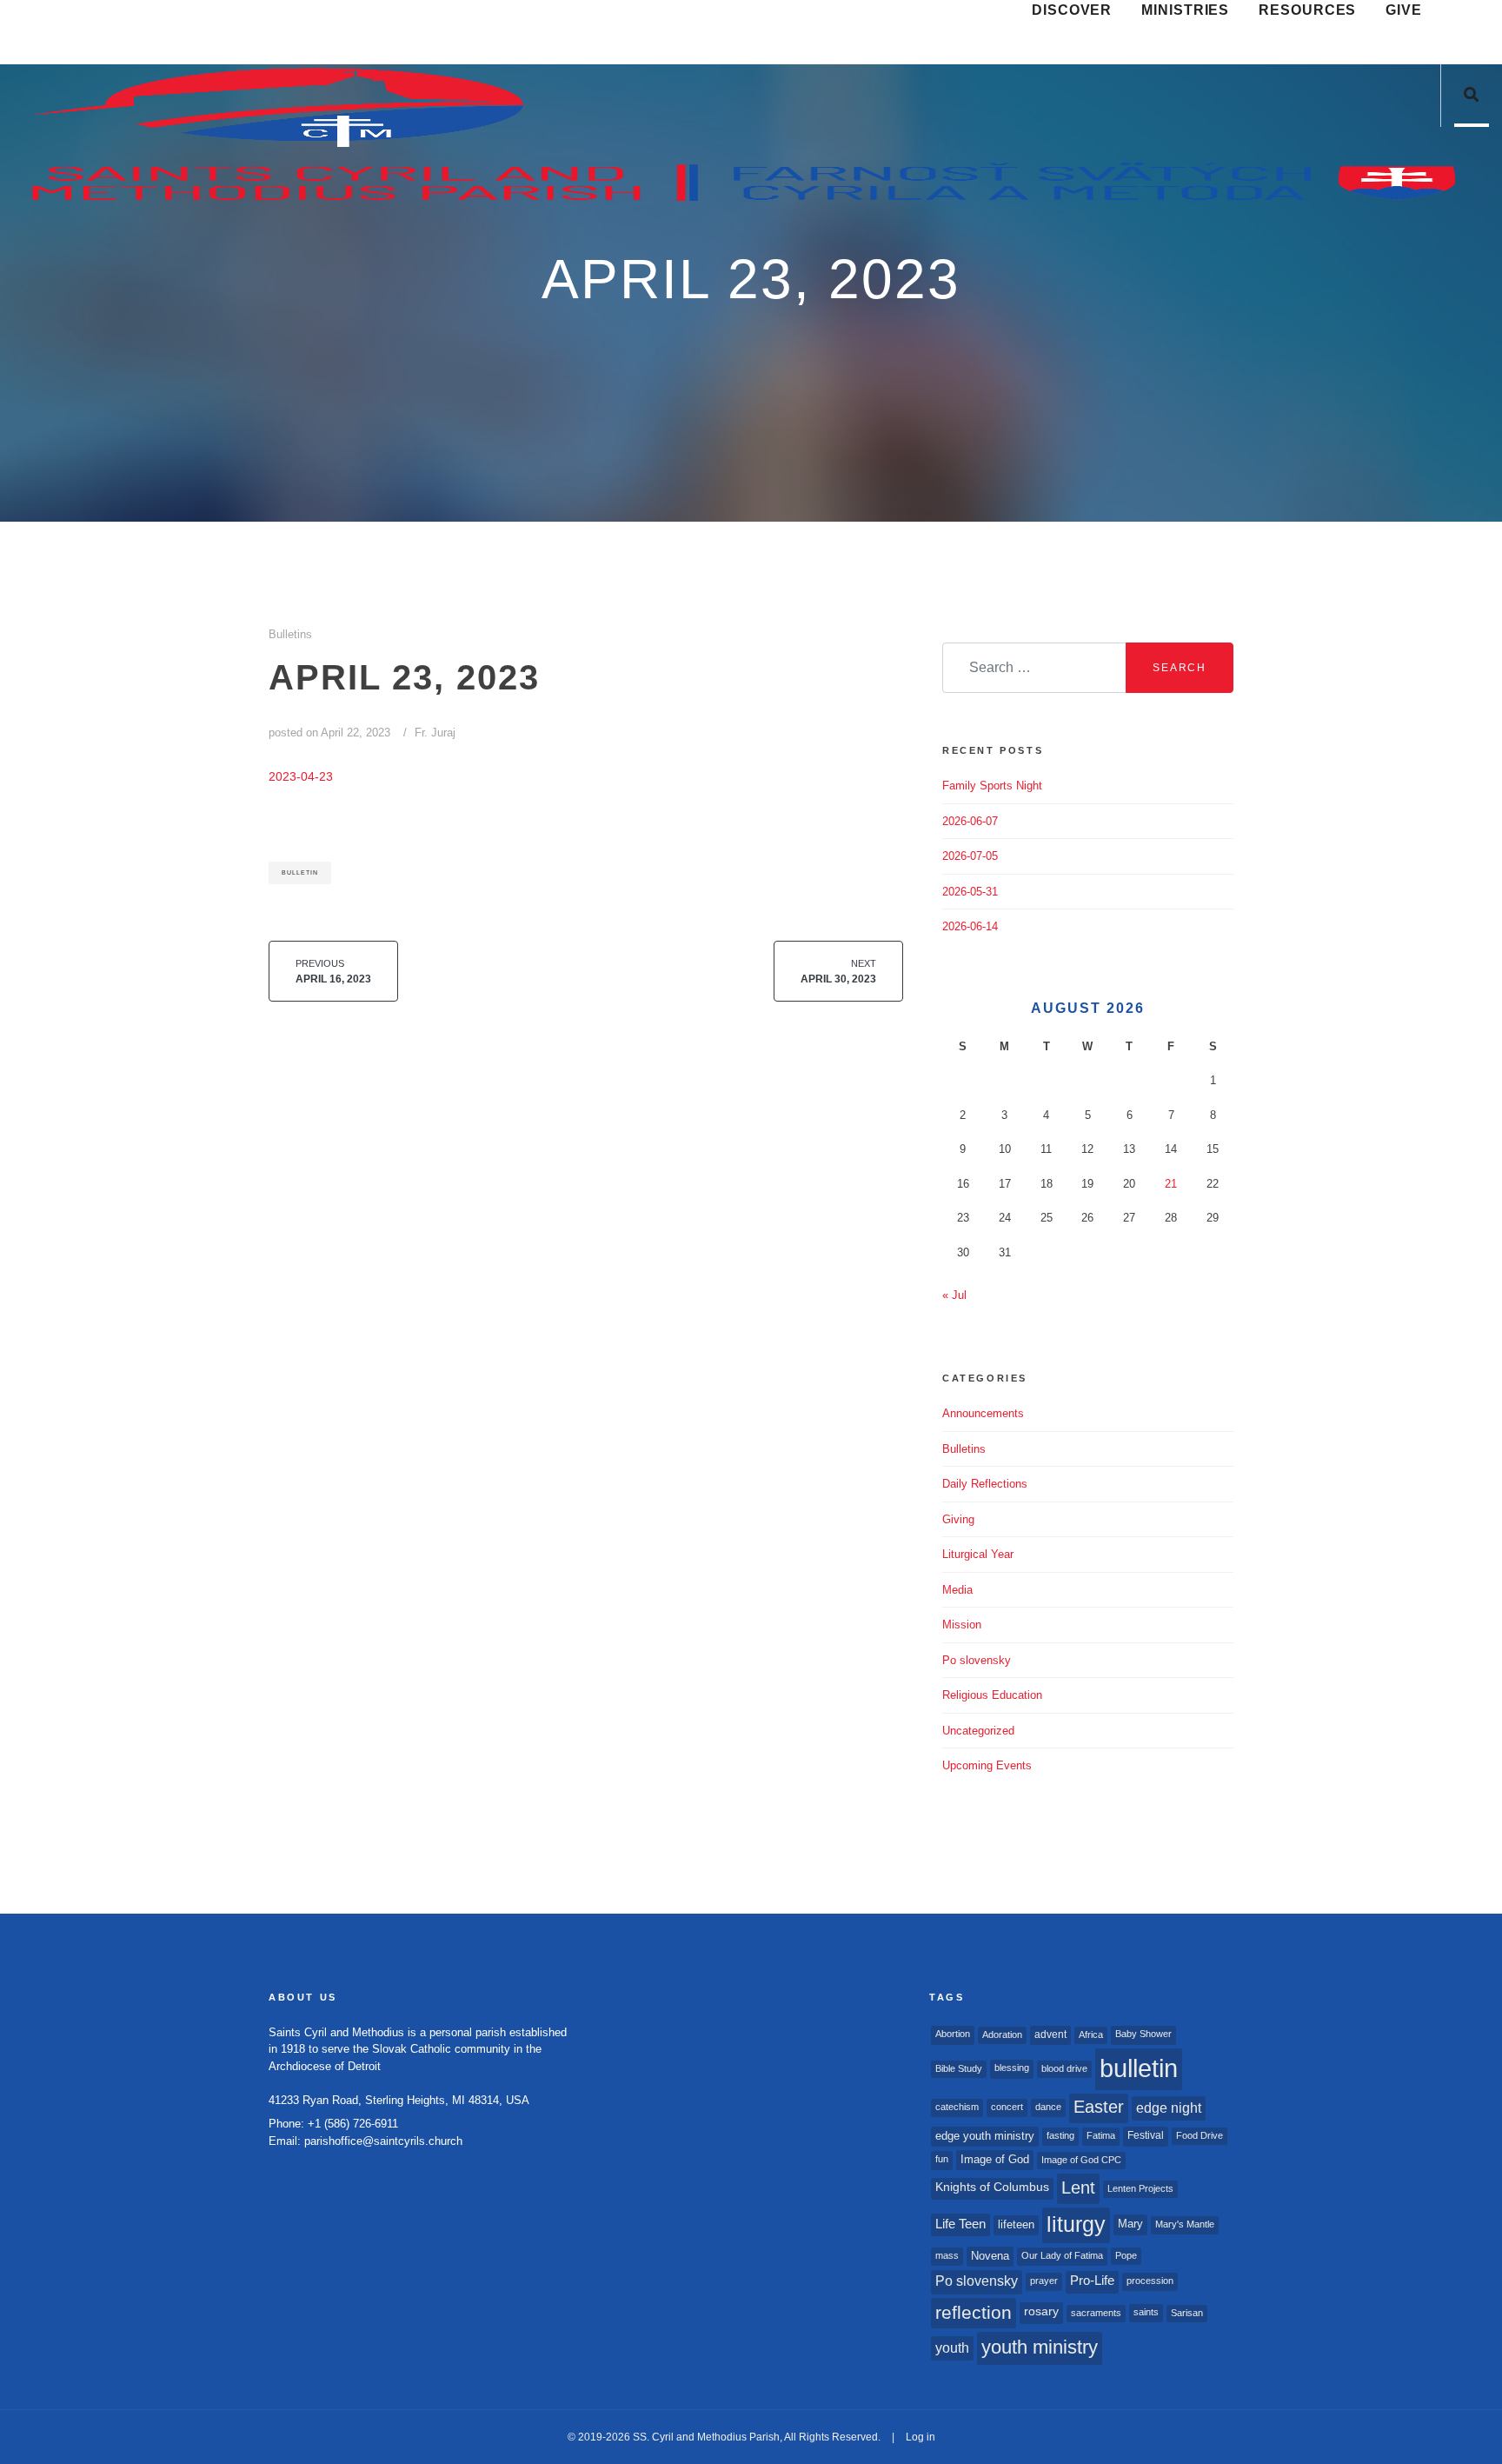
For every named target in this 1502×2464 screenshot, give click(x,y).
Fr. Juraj (435, 733)
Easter (1099, 2107)
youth (952, 2347)
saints (1146, 2312)
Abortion (953, 2034)
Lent (1078, 2188)
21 (1171, 1184)
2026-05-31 (970, 892)
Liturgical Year (978, 1554)
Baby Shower (1143, 2034)
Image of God (995, 2159)
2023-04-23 (301, 776)
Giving (958, 1519)
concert (1007, 2107)
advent (1050, 2034)
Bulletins (290, 634)
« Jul (954, 1295)
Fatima (1101, 2135)
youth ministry (1040, 2347)
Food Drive (1200, 2135)
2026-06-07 (970, 821)
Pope (1126, 2255)
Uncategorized (978, 1731)
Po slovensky (977, 1660)
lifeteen (1016, 2224)
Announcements (983, 1413)
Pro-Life (1092, 2281)
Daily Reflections (985, 1484)
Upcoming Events (987, 1765)
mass (947, 2255)
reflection (974, 2312)
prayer (1044, 2281)
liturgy (1076, 2224)
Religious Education (992, 1695)
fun (942, 2159)
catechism (957, 2107)
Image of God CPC (1081, 2160)
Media (957, 1590)
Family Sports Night (992, 786)
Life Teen (960, 2224)
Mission (962, 1625)
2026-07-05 (970, 856)
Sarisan (1187, 2313)
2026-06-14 (970, 926)
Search (1180, 668)
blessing (1012, 2068)
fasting (1060, 2135)
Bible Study (959, 2068)
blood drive (1064, 2068)
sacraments (1096, 2313)
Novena (990, 2256)
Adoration (1002, 2034)
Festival (1146, 2135)
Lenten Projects (1140, 2188)
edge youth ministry (985, 2136)
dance (1048, 2107)
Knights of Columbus (992, 2187)
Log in (920, 2437)
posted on (329, 733)
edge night (1169, 2108)
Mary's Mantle (1185, 2224)
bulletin (300, 872)
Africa (1091, 2034)
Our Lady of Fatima (1062, 2255)
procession (1150, 2281)
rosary (1041, 2311)
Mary (1130, 2224)
